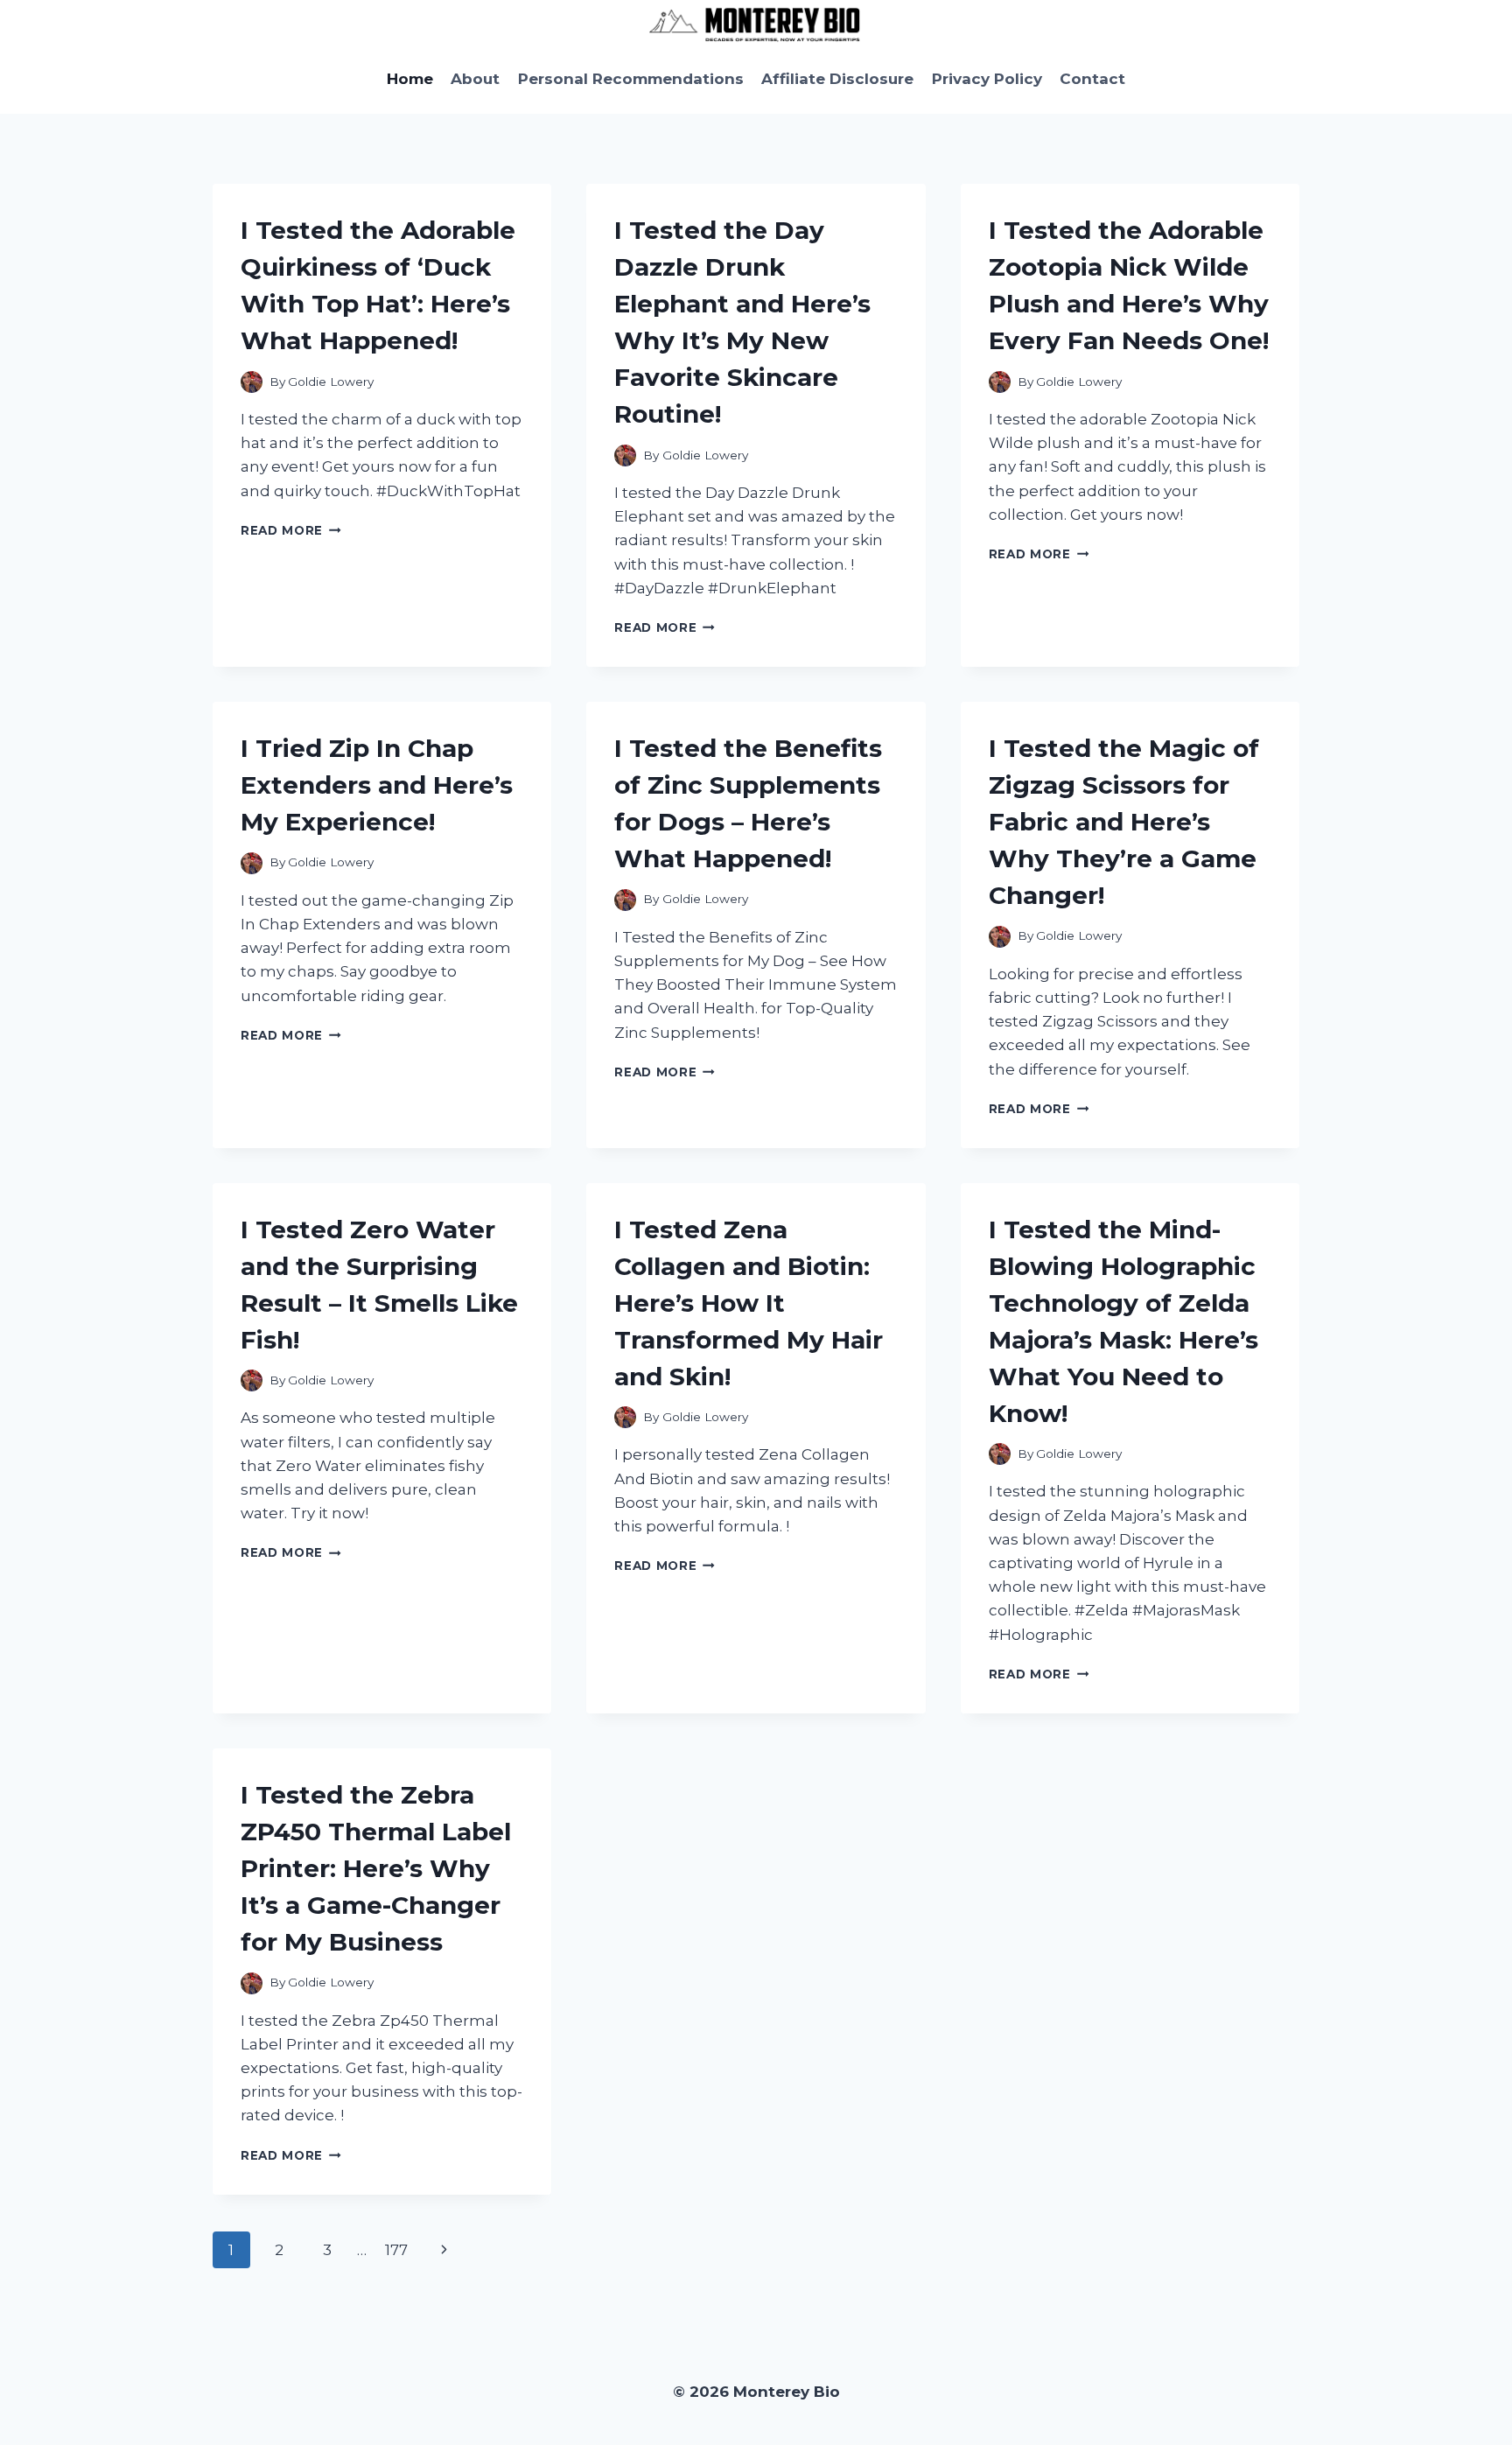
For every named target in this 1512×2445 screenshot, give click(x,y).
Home (410, 79)
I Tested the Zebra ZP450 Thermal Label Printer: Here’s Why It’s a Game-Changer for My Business (376, 1868)
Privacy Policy (987, 79)
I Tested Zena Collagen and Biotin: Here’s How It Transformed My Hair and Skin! (749, 1303)
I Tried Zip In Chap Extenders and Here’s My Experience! (377, 785)
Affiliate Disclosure (837, 79)
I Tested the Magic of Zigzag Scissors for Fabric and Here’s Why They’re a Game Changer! (1124, 822)
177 (396, 2250)
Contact (1092, 79)
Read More (291, 530)
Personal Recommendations (631, 79)
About (475, 79)
